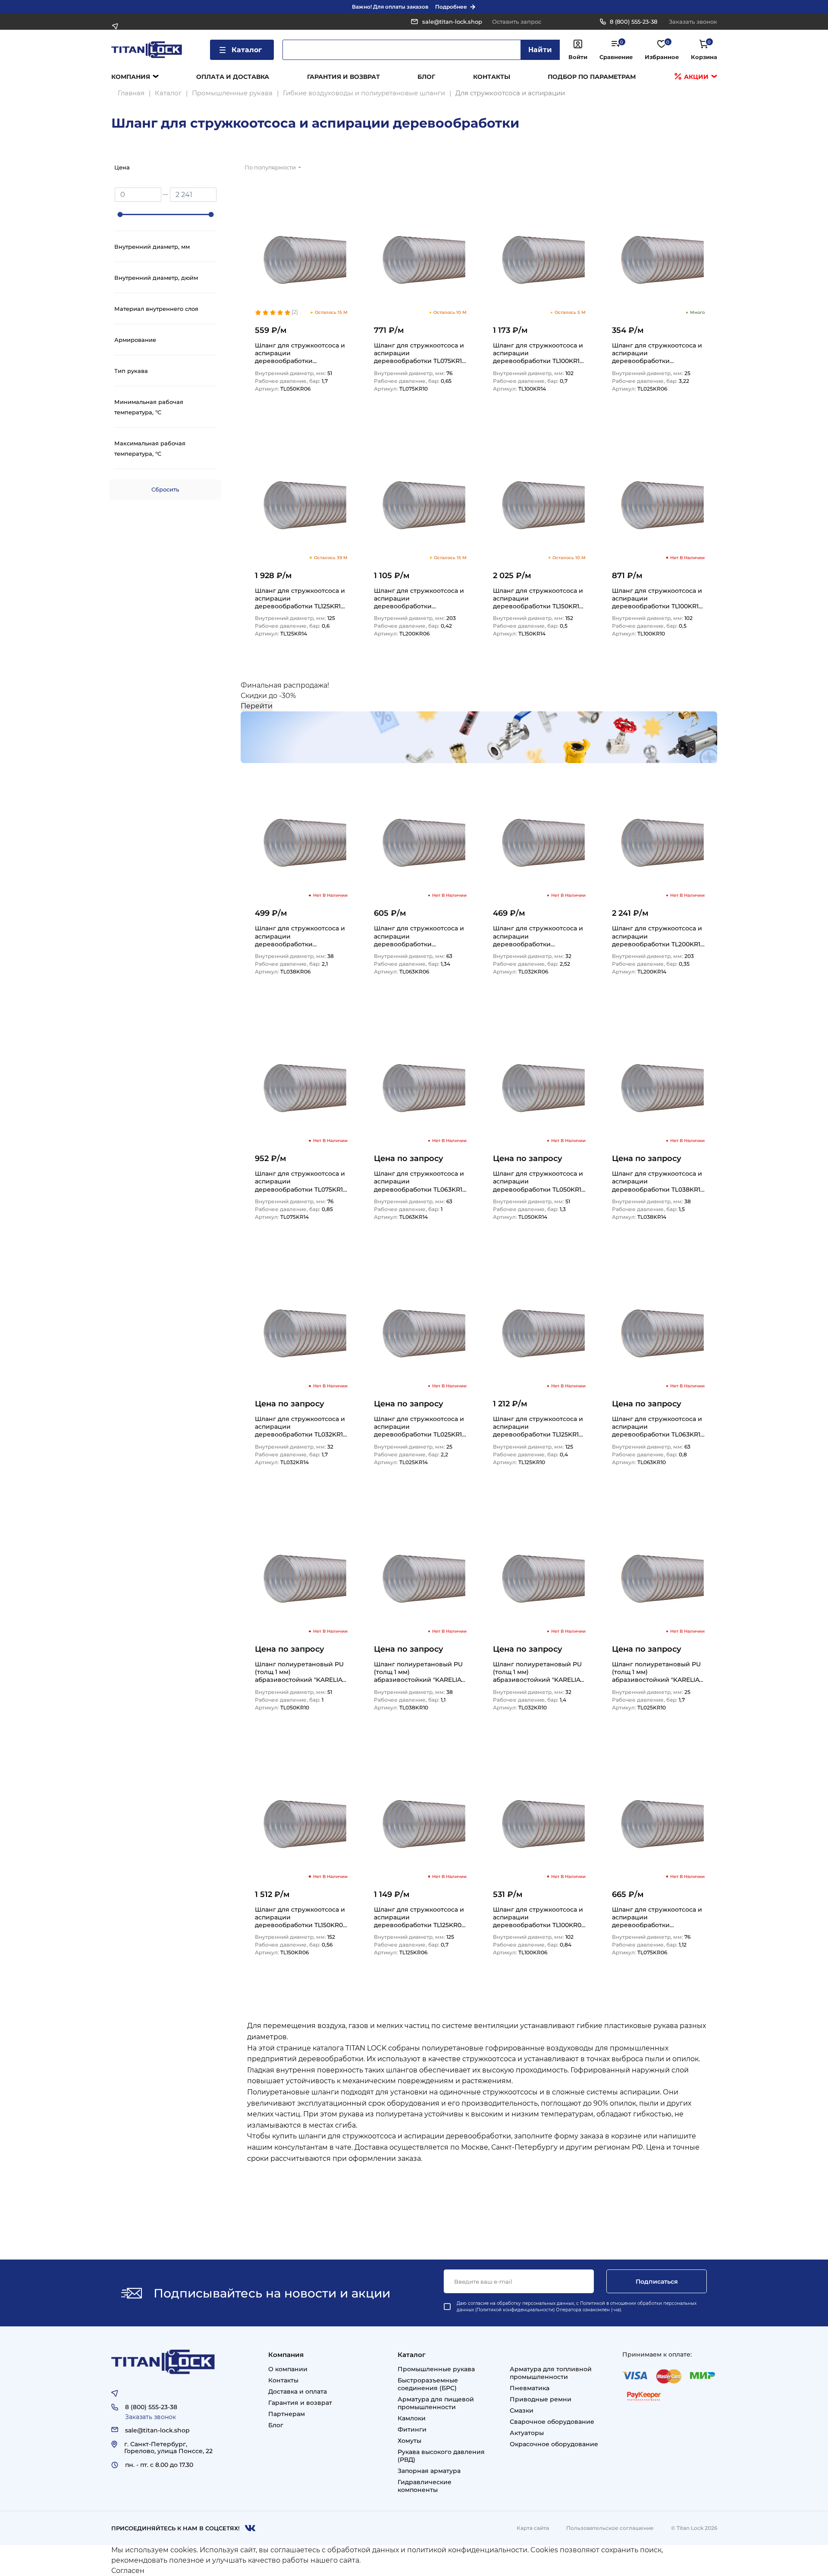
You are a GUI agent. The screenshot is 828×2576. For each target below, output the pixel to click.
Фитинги (412, 2429)
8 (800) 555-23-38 (634, 22)
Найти (540, 50)
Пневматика (530, 2388)
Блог (426, 77)
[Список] (684, 170)
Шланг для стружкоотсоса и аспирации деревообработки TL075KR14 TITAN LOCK (301, 1181)
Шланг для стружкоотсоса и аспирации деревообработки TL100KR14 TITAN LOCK (538, 353)
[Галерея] (706, 170)
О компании (288, 2369)
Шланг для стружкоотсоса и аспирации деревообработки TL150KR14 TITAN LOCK (538, 598)
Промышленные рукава (436, 2369)
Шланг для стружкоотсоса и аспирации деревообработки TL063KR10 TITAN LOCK (658, 1426)
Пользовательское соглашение (610, 2528)
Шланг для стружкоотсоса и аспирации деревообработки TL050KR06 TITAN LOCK (300, 353)
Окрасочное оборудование (554, 2444)
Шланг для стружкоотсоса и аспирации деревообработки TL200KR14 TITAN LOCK (658, 936)
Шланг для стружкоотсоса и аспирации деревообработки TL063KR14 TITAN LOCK (420, 1181)
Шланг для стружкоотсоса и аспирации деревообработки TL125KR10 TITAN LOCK (538, 1426)
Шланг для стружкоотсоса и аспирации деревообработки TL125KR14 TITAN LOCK (300, 598)
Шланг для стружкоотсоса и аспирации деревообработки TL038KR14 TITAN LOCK (658, 1181)
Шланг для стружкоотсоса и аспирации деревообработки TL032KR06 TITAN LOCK (538, 936)
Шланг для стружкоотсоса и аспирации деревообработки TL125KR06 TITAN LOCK (420, 1917)
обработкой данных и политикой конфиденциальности (427, 2550)
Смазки (522, 2410)
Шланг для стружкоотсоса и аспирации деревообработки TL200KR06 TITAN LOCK (419, 598)
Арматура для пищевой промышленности (436, 2403)
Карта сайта (533, 2528)
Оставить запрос (517, 22)
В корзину (328, 415)
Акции (695, 77)
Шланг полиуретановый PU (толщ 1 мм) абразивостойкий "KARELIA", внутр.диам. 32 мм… (538, 1672)
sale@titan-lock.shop (452, 22)
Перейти (257, 706)
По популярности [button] (271, 167)
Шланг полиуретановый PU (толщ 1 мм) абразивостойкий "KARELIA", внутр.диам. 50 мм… (300, 1672)
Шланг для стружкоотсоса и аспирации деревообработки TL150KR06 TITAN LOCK (301, 1917)
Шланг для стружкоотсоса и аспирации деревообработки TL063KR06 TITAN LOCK (419, 936)
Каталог (247, 50)
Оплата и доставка (233, 77)
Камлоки (412, 2418)
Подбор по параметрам (592, 77)
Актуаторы (527, 2433)
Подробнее (451, 7)
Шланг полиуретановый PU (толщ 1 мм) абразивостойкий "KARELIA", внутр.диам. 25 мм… (657, 1672)
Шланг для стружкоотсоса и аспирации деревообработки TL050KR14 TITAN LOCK (539, 1181)
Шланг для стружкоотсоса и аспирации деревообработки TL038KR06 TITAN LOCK (300, 936)
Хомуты (409, 2441)
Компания (131, 77)
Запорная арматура (429, 2471)
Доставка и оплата (298, 2391)
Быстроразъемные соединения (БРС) (428, 2384)
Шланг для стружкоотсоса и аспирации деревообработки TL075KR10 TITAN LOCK (420, 353)
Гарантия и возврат (343, 77)
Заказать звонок (693, 22)
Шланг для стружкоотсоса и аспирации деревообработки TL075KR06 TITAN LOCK (657, 1917)
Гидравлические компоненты (425, 2486)
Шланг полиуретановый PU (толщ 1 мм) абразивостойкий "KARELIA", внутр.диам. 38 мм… (419, 1672)
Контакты (492, 77)
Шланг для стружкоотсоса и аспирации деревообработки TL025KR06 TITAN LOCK (657, 353)
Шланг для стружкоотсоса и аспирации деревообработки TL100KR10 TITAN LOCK (657, 598)
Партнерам (287, 2414)
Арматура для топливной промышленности (551, 2373)
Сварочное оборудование (552, 2422)
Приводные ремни (541, 2399)
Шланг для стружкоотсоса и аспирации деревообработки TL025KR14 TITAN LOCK (420, 1426)
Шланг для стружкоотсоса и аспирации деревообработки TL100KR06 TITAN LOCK (539, 1917)
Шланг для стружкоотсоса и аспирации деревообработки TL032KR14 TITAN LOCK (301, 1426)
